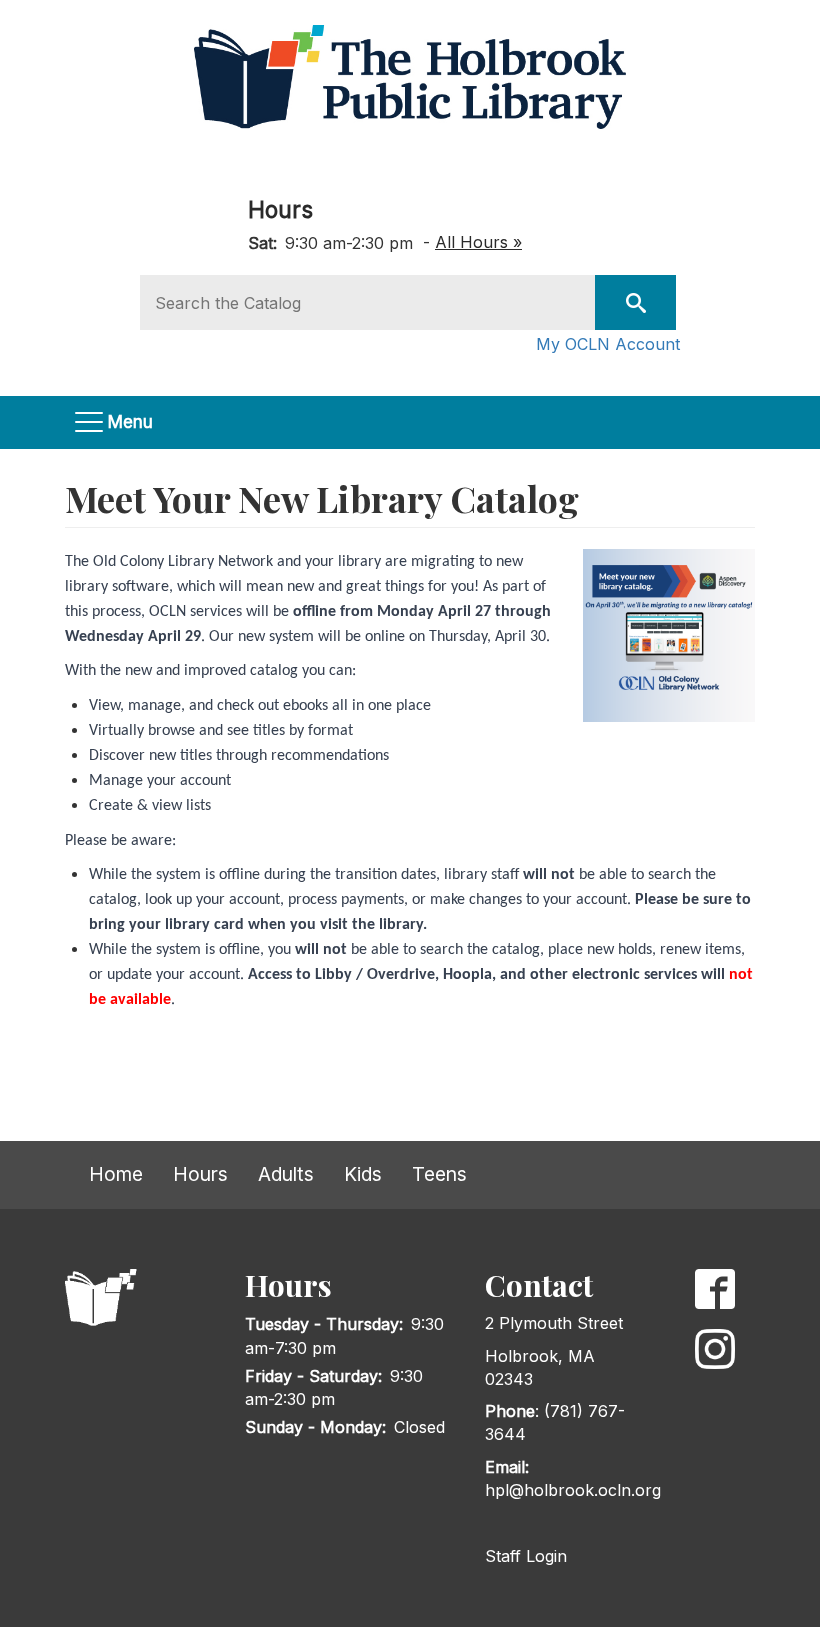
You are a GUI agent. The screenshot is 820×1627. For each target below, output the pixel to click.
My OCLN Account (608, 344)
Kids (363, 1174)
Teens (439, 1174)
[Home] (417, 76)
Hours (280, 209)
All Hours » (478, 242)
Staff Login (526, 1556)
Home (116, 1174)
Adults (286, 1174)
